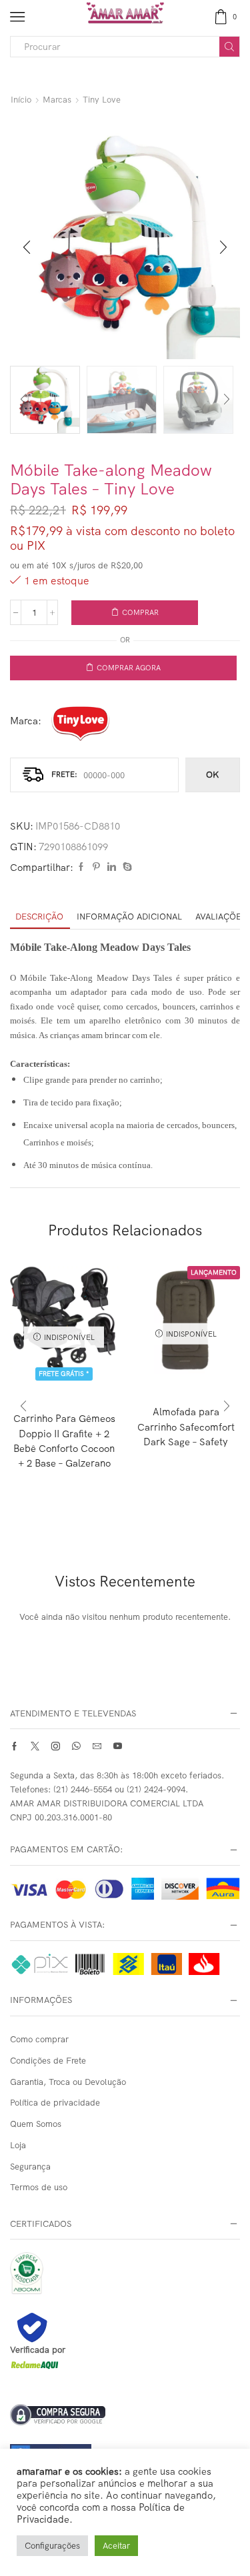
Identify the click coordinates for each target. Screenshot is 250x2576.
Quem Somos (36, 2124)
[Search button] (229, 47)
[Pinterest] (96, 867)
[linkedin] (112, 867)
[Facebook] (81, 867)
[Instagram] (56, 1746)
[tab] (39, 917)
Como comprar (39, 2039)
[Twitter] (35, 1746)
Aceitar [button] (116, 2545)
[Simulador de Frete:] (94, 775)
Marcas (57, 99)
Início (21, 99)
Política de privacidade (55, 2102)
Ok (212, 774)
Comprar (140, 612)
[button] (27, 247)
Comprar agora (129, 668)
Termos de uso (39, 2187)
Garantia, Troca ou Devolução (68, 2082)
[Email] (97, 1746)
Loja (18, 2145)
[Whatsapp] (76, 1746)
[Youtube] (118, 1746)
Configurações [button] (52, 2545)
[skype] (126, 867)
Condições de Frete (48, 2060)
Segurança (30, 2166)
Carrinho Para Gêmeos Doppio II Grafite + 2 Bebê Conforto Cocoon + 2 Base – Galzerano (64, 1441)
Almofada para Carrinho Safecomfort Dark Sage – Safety (186, 1426)
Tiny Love (102, 99)
